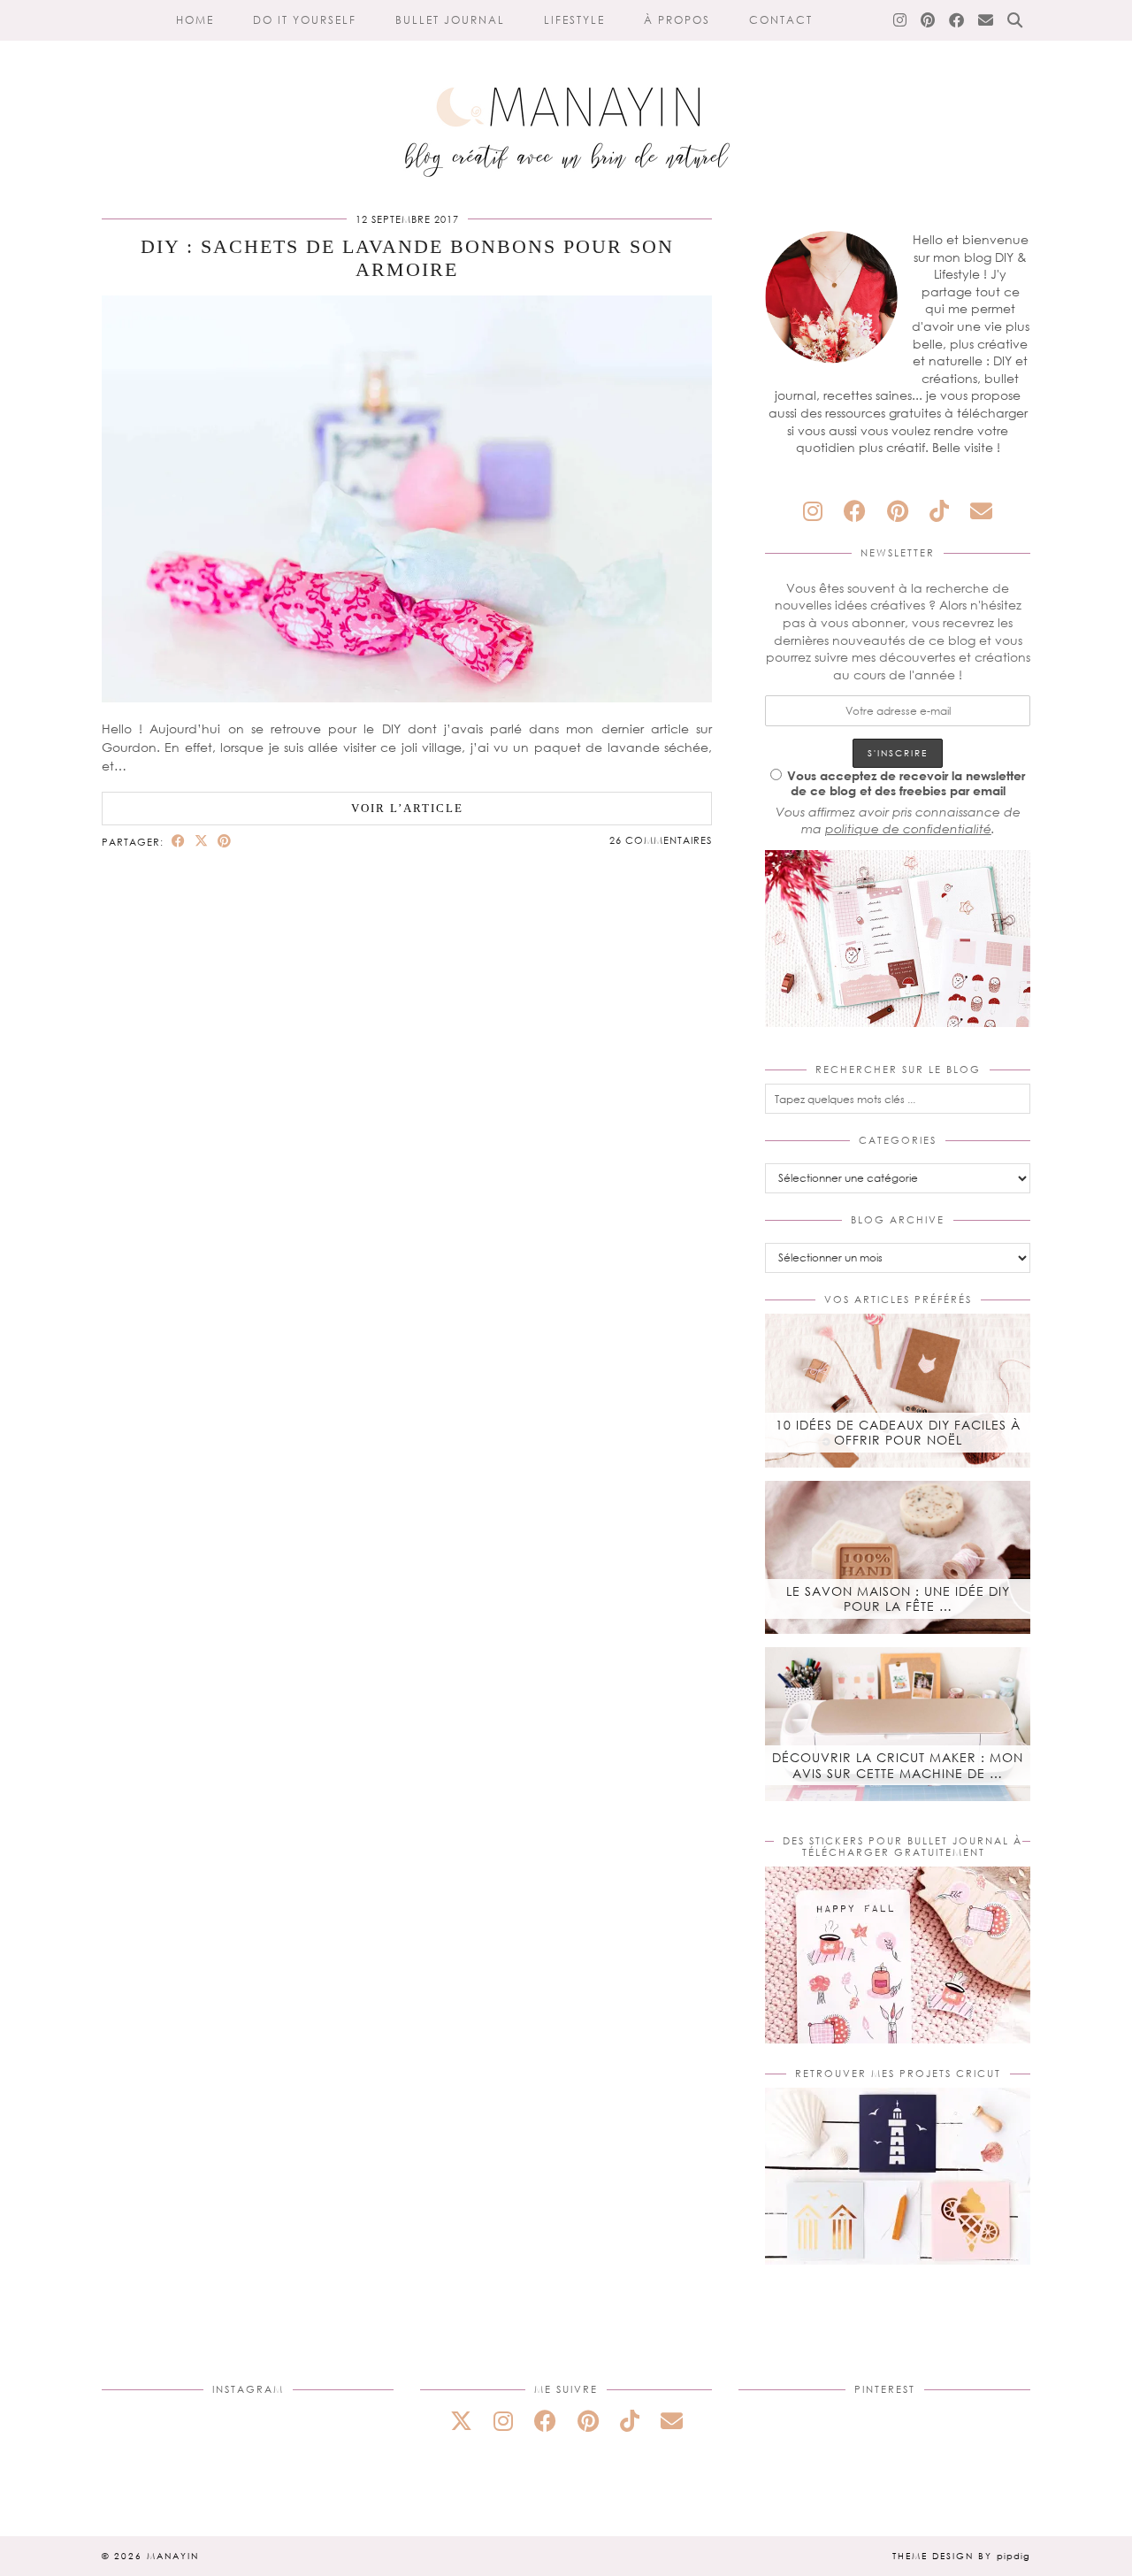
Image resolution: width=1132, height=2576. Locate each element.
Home (195, 20)
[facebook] (855, 511)
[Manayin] (566, 96)
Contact (781, 20)
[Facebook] (957, 20)
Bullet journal (450, 20)
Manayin (173, 2556)
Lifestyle (574, 20)
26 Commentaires (661, 840)
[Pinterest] (929, 20)
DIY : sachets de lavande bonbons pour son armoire (407, 258)
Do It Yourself (305, 20)
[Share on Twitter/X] (202, 841)
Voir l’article (407, 808)
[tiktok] (939, 511)
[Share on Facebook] (179, 841)
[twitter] (461, 2421)
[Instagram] (901, 20)
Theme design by (961, 2556)
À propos (677, 20)
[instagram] (813, 511)
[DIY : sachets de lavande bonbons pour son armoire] (407, 698)
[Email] (987, 20)
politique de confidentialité (908, 828)
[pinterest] (898, 511)
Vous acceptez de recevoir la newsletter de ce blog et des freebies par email (906, 783)
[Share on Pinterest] (225, 841)
